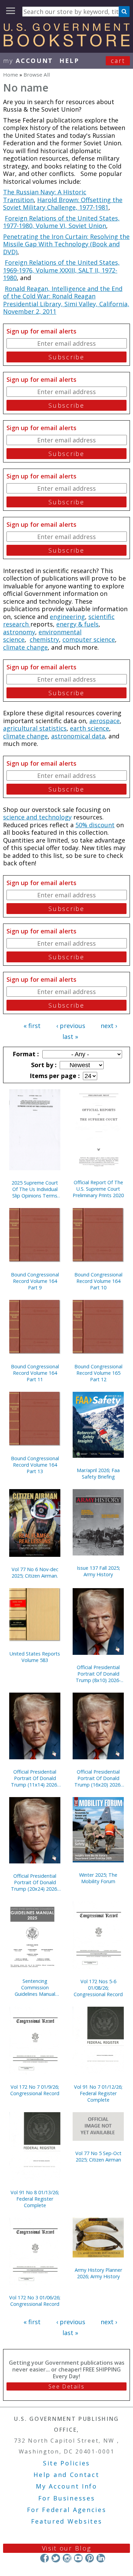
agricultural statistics (35, 728)
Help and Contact (66, 2475)
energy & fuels (77, 624)
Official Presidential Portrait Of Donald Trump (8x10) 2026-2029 (98, 1674)
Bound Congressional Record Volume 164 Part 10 (98, 1281)
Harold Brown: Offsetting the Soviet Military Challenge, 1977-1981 (63, 204)
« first (32, 1026)
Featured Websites (67, 2521)
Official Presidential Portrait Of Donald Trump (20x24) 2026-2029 (35, 1882)
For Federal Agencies (67, 2510)
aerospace (105, 721)
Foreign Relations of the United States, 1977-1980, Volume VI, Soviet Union (61, 222)
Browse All (37, 75)
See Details (66, 2386)
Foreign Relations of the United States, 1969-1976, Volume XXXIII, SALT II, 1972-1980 (61, 270)
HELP (69, 61)
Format (25, 1054)
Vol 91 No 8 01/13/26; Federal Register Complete (35, 2199)
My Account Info (66, 2486)
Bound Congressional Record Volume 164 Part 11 (35, 1373)
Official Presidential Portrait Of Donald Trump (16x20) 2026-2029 (98, 1778)
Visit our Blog (67, 2548)
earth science (90, 728)
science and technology (37, 817)
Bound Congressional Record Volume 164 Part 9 (35, 1281)
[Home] (66, 44)
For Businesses (67, 2498)
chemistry (44, 639)
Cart (118, 61)
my (28, 61)
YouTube (78, 2558)
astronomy (19, 632)
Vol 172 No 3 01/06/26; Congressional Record (35, 2301)
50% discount (95, 825)
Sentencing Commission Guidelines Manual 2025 (35, 1987)
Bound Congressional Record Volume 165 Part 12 (98, 1373)
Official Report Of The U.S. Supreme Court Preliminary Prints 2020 (98, 1189)
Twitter (56, 2558)
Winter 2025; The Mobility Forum (98, 1878)
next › (109, 1026)
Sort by (43, 1065)
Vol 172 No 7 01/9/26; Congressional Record (35, 2090)
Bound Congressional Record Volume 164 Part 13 (35, 1465)
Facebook (45, 2558)
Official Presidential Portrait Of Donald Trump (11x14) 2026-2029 (35, 1778)
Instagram (67, 2558)
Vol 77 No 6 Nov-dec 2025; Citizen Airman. (35, 1572)
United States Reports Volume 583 (35, 1657)
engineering (67, 617)
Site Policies (66, 2463)
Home (11, 75)
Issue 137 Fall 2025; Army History (98, 1571)
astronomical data (78, 736)
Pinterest (90, 2558)
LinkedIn (101, 2558)
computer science (89, 639)
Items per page (54, 1076)
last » (70, 1037)
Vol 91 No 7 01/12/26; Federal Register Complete (98, 2093)
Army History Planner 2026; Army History (98, 2273)
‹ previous (71, 1026)
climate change (25, 647)
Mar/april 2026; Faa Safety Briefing (98, 1473)
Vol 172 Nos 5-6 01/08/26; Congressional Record (98, 1988)
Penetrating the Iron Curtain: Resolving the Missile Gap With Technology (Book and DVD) (66, 244)
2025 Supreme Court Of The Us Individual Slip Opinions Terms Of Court (35, 1189)
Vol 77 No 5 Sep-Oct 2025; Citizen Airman (98, 2156)
